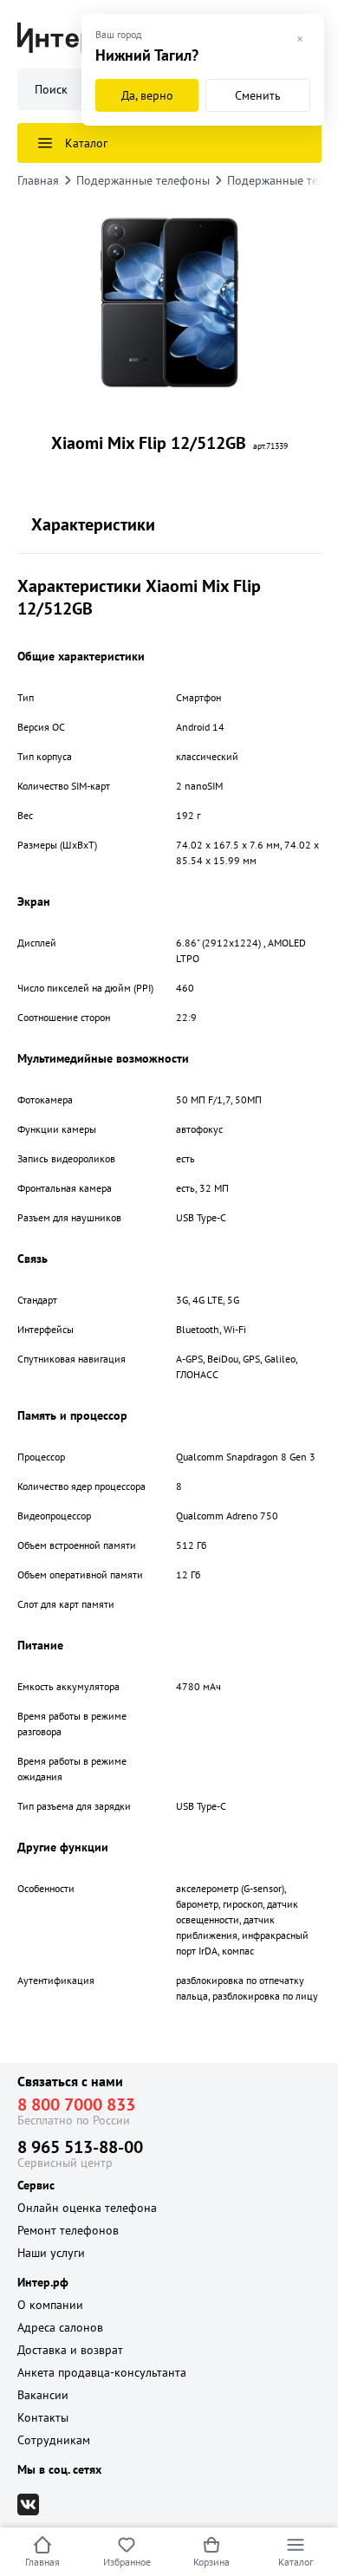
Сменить (258, 95)
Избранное (127, 2562)
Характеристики (93, 524)
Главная (42, 2562)
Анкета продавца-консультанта (102, 2372)
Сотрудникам (54, 2440)
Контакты (43, 2417)
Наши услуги (51, 2253)
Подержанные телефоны (143, 180)
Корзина (211, 2562)
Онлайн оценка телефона (87, 2208)
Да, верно (147, 95)
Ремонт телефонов (68, 2230)
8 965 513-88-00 (80, 2147)
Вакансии (43, 2395)
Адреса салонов (60, 2327)
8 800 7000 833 (76, 2104)
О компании (50, 2305)
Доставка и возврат (70, 2350)
